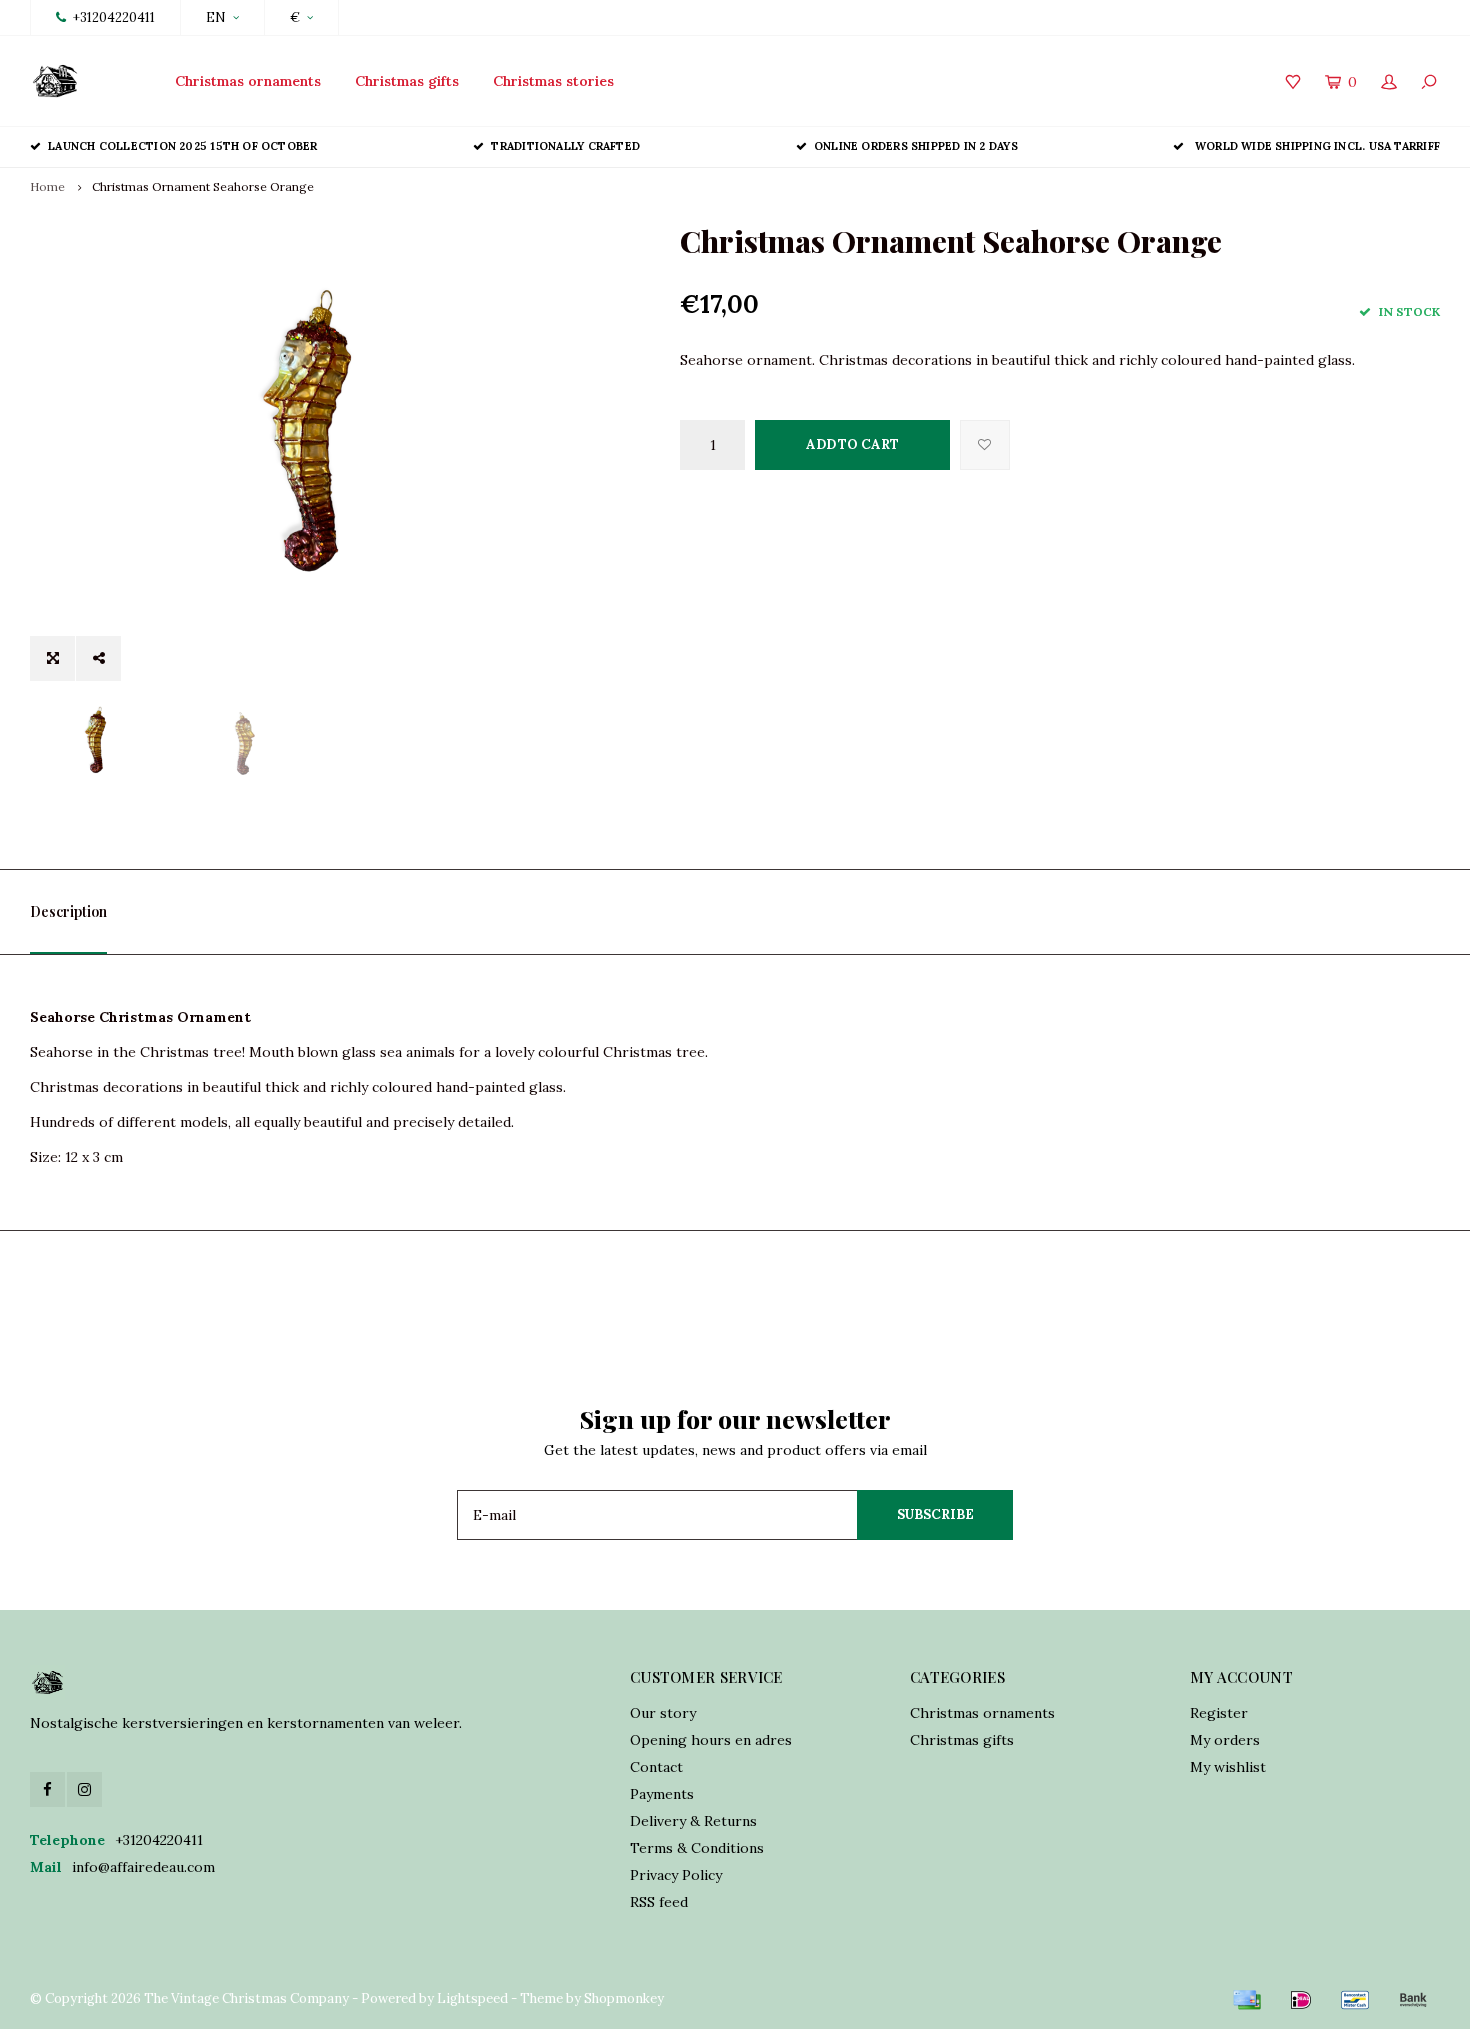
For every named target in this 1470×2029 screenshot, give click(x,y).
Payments (662, 1794)
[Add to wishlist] (985, 445)
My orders (1225, 1740)
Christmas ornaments (248, 81)
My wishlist (1228, 1767)
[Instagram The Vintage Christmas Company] (84, 1789)
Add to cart (852, 444)
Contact (656, 1767)
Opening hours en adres (711, 1740)
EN (216, 17)
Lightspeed (472, 1998)
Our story (663, 1713)
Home (47, 186)
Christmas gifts (407, 81)
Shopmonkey (624, 1998)
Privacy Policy (676, 1875)
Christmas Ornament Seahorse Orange (203, 186)
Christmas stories (553, 81)
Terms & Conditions (697, 1848)
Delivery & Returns (693, 1821)
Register (1219, 1713)
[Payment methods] (1247, 2000)
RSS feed (659, 1902)
